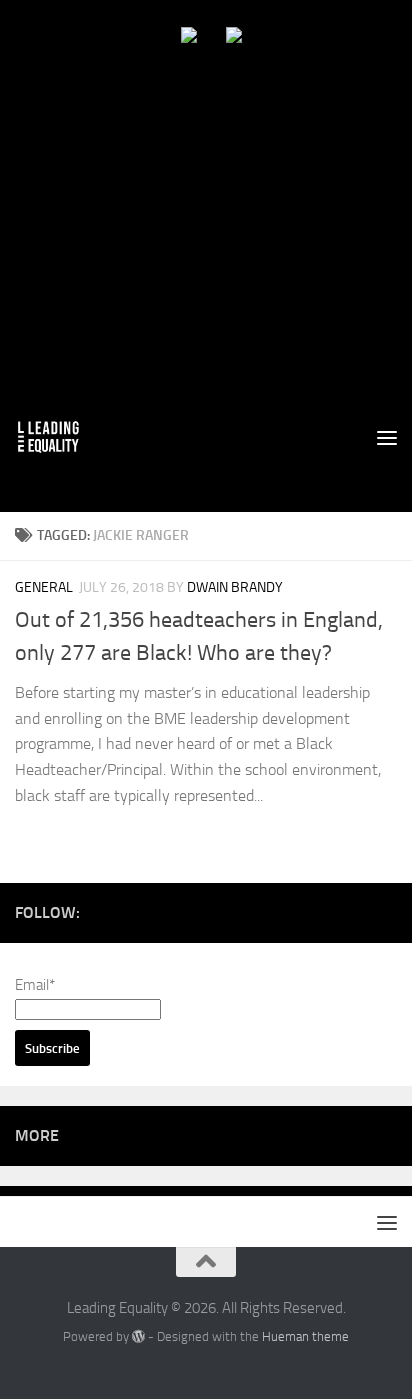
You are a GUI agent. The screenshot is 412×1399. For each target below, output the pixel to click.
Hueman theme (305, 1336)
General (44, 587)
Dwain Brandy (235, 587)
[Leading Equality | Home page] (59, 437)
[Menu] (387, 437)
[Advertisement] (206, 206)
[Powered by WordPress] (138, 1336)
